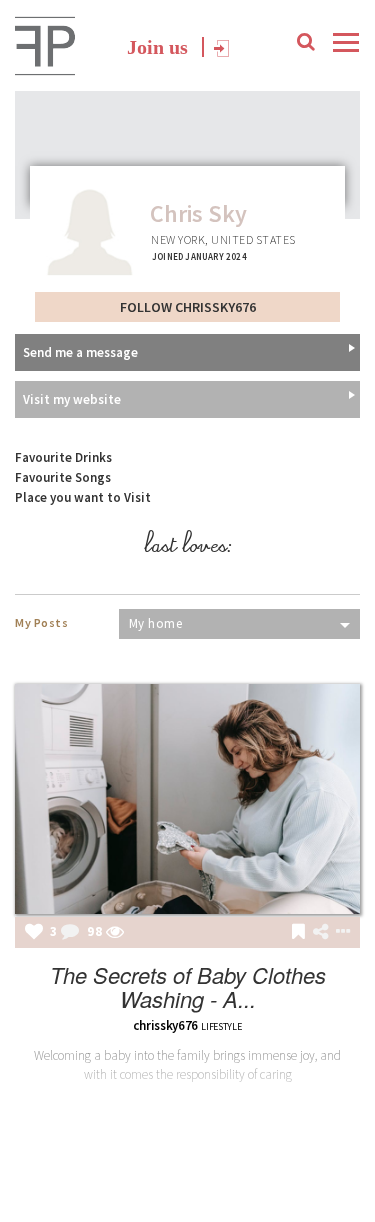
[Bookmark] (298, 933)
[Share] (320, 932)
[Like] (34, 933)
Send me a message (80, 352)
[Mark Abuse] (339, 933)
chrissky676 (165, 1025)
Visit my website (72, 399)
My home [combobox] (156, 623)
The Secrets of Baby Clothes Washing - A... (188, 986)
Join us (157, 47)
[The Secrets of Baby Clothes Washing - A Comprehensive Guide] (187, 799)
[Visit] (115, 933)
